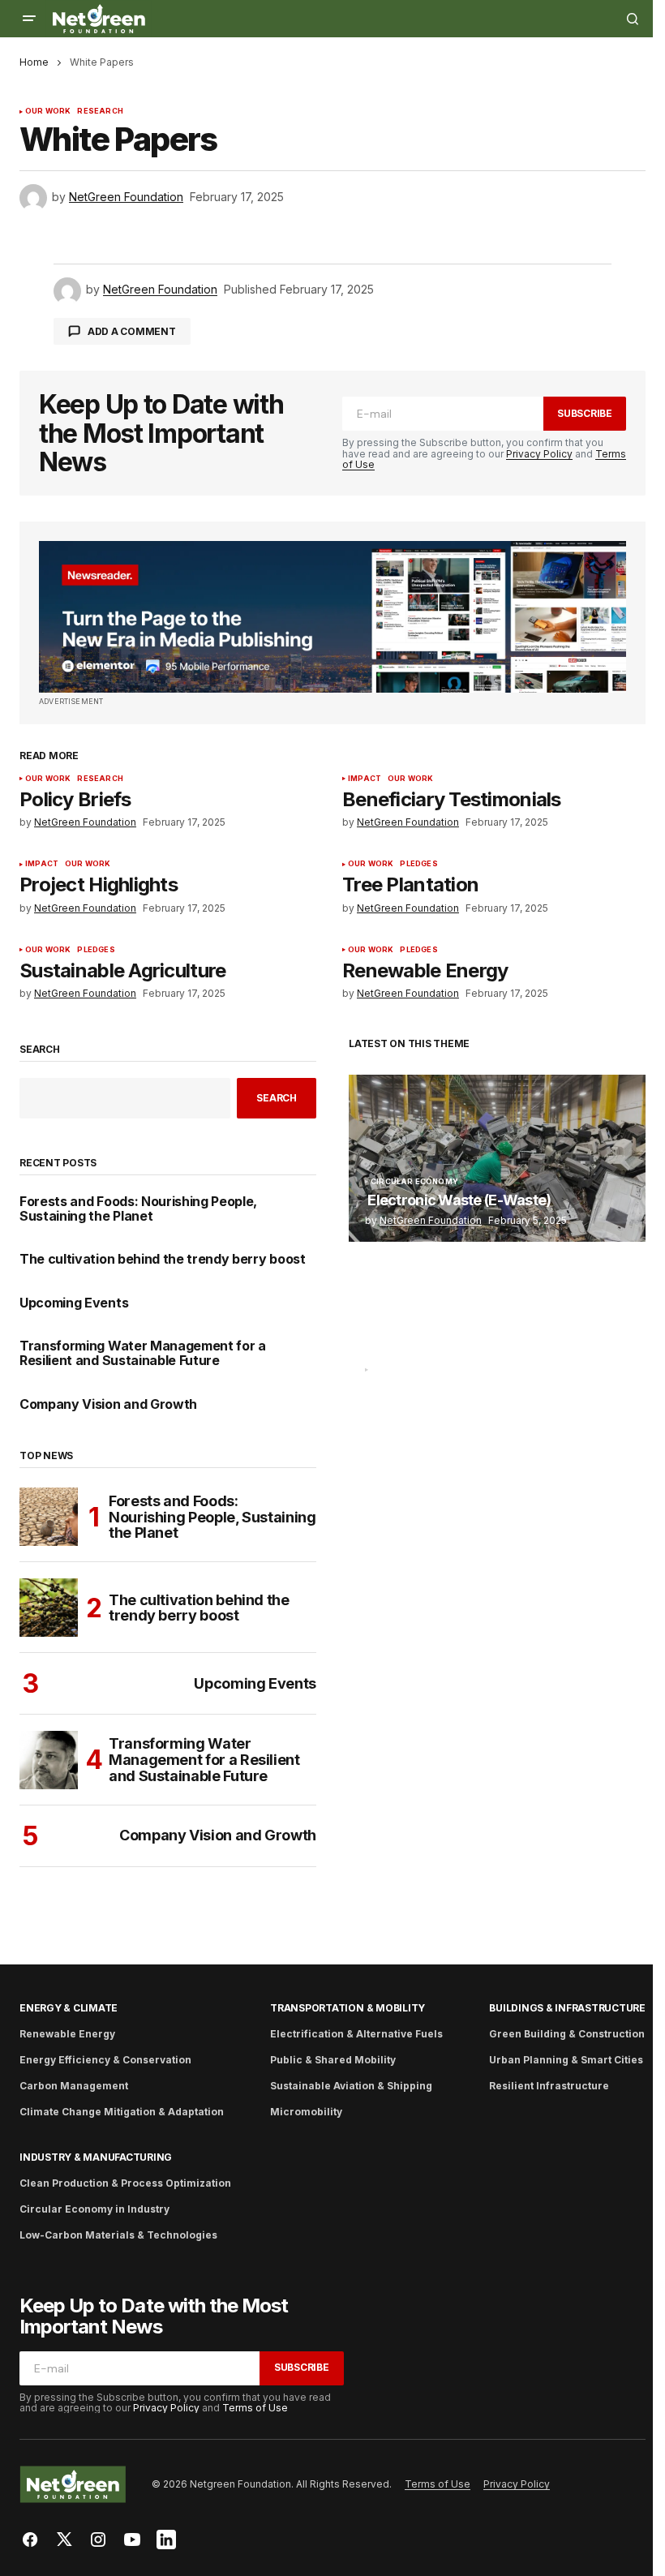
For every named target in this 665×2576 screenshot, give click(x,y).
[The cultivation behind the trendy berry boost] (49, 1608)
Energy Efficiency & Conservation (105, 2060)
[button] (29, 19)
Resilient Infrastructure (549, 2086)
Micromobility (306, 2112)
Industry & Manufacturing (96, 2157)
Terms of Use (255, 2408)
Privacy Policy (539, 454)
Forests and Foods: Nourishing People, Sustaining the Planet (138, 1209)
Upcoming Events (74, 1303)
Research (100, 111)
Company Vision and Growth (108, 1405)
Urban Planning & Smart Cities (566, 2060)
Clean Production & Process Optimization (125, 2183)
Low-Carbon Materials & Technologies (118, 2235)
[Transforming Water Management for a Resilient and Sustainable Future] (49, 1760)
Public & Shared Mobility (333, 2060)
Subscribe (585, 413)
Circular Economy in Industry (94, 2209)
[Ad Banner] (332, 617)
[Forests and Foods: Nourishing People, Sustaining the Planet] (49, 1517)
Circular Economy (414, 1182)
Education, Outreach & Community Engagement (483, 1370)
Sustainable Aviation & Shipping (351, 2086)
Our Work (48, 111)
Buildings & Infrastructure (567, 2008)
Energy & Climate (69, 2008)
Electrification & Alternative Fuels (356, 2034)
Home (34, 62)
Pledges (418, 864)
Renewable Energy (67, 2034)
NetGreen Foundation (431, 1220)
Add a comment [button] (132, 331)
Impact (365, 779)
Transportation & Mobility (348, 2008)
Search (40, 1050)
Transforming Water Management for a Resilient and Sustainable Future (143, 1353)
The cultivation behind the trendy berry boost (163, 1260)
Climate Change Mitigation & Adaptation (122, 2112)
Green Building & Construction (567, 2034)
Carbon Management (74, 2086)
